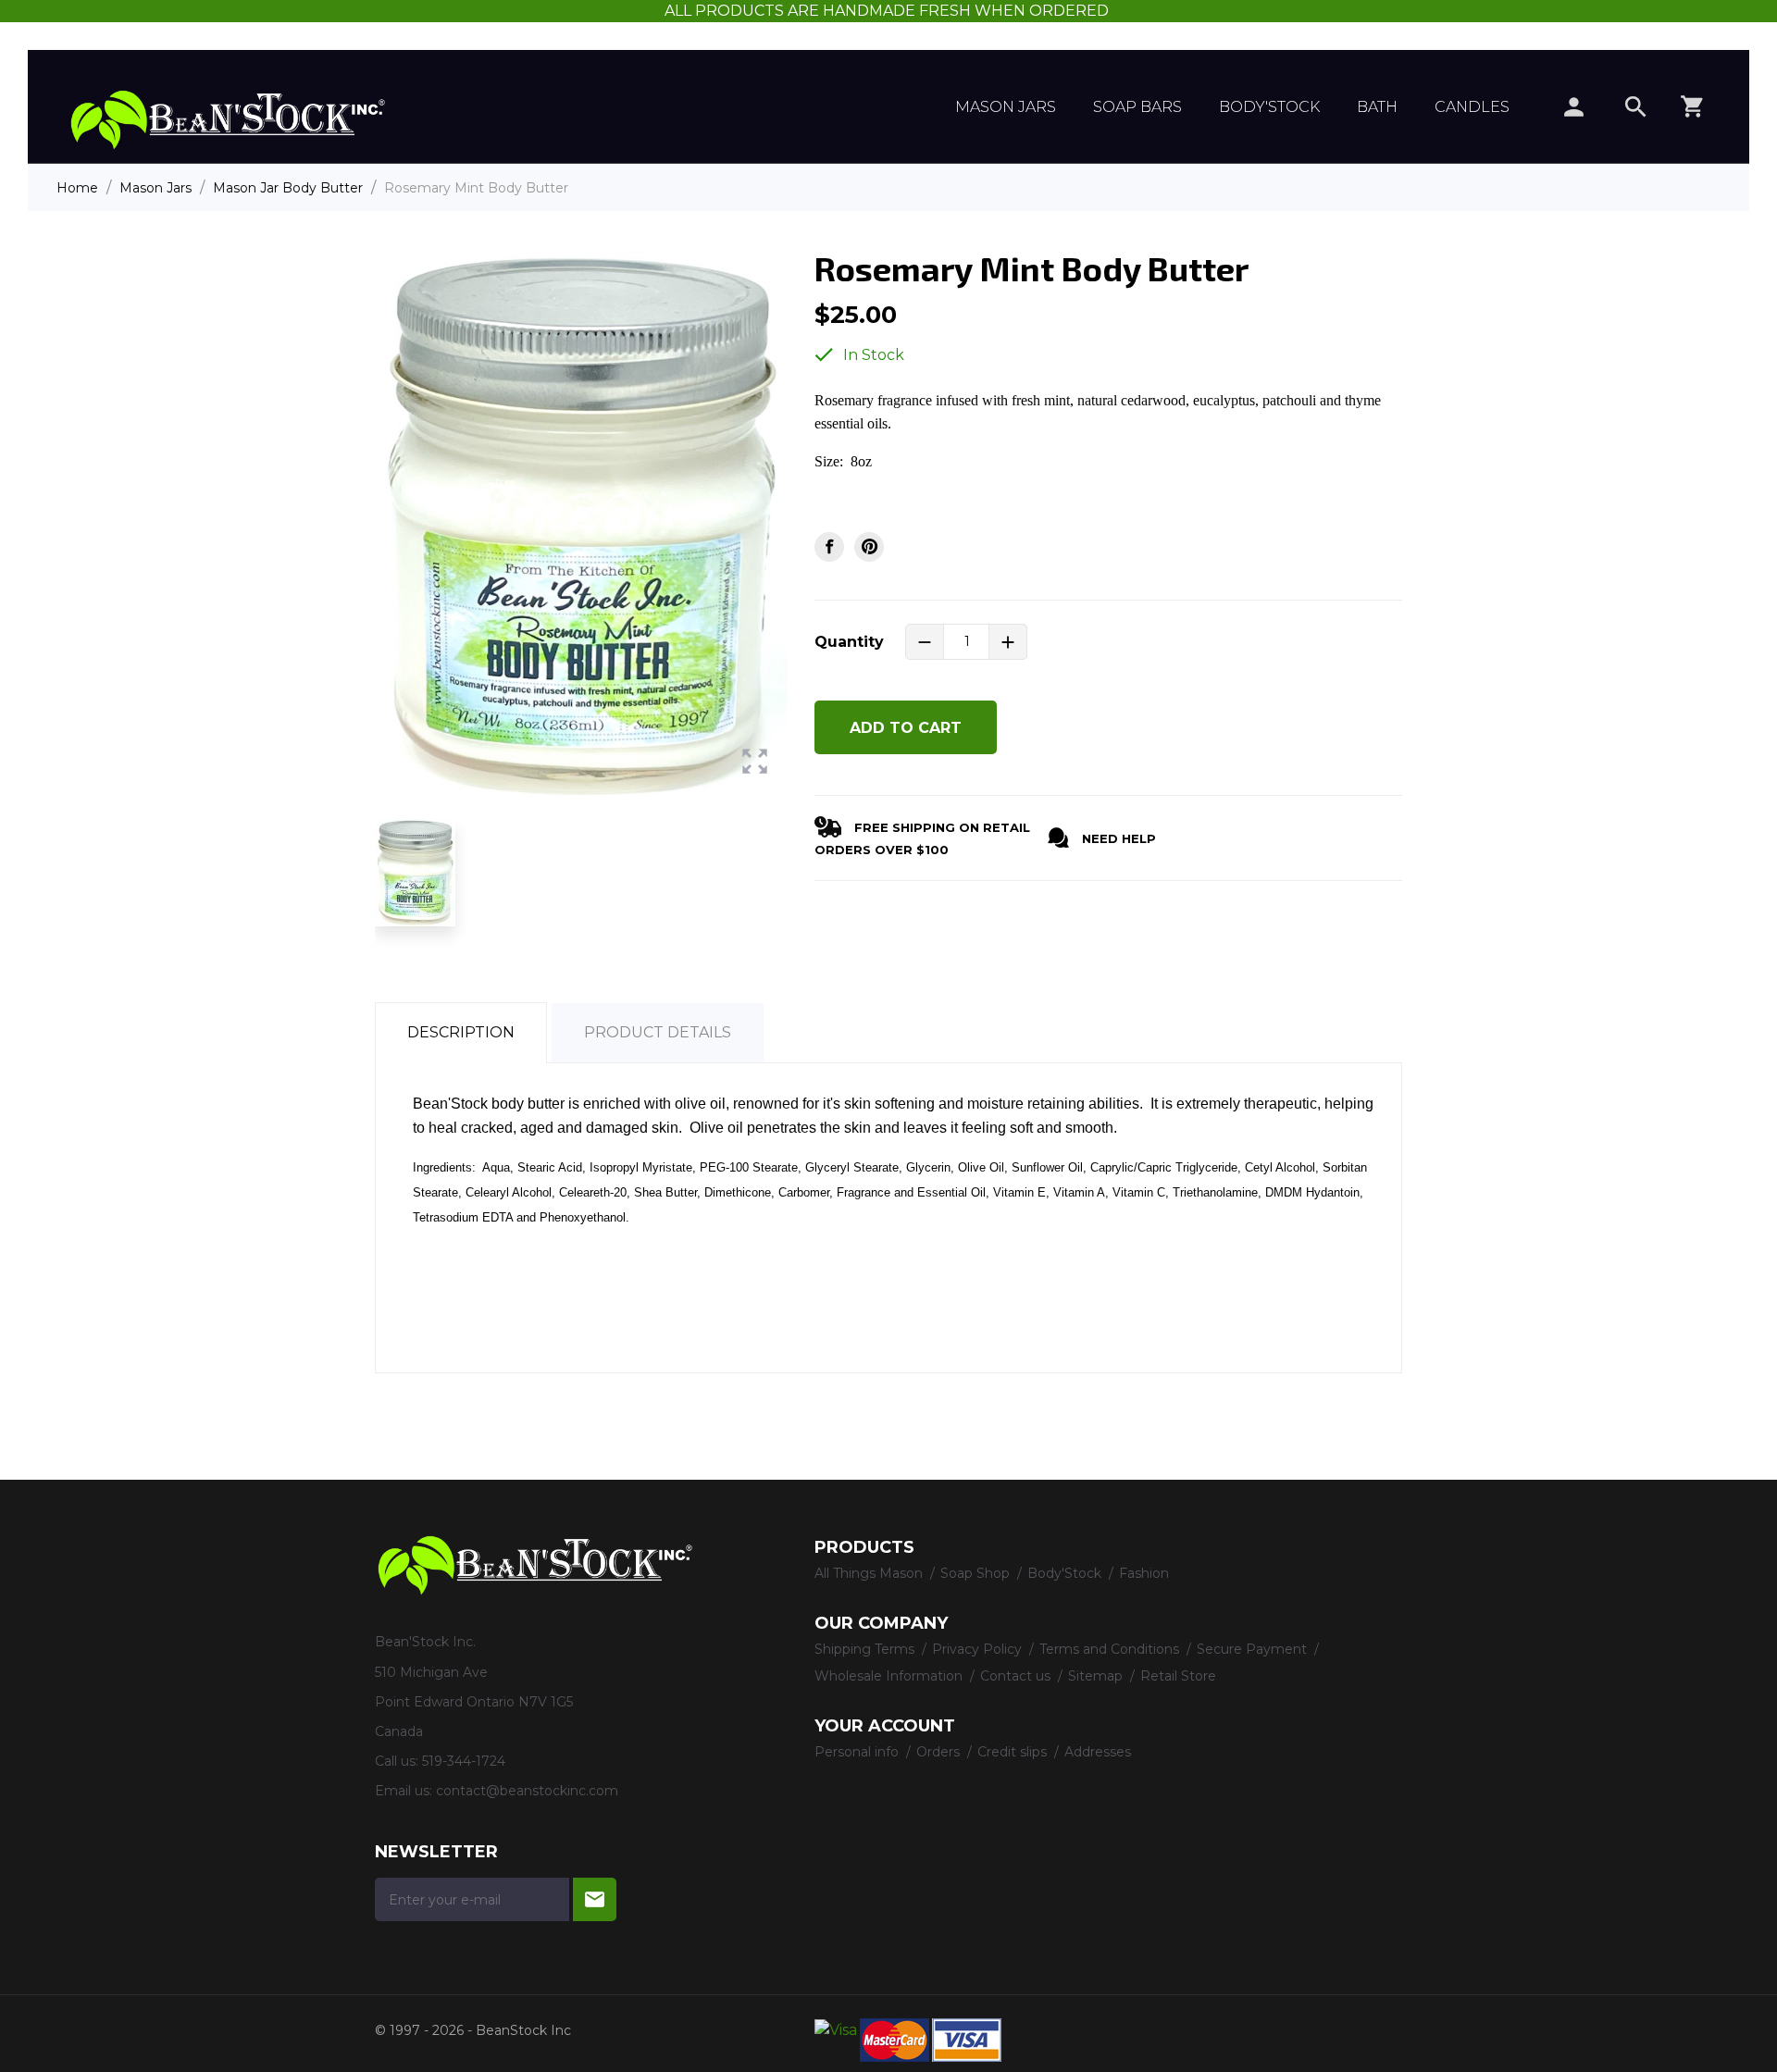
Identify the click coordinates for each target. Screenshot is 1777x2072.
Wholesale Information (890, 1676)
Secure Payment (1254, 1649)
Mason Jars (1006, 107)
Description (461, 1032)
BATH (1377, 107)
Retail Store (1178, 1676)
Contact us (1017, 1676)
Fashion (1144, 1573)
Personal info (858, 1752)
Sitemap (1097, 1676)
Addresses (1098, 1752)
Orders (940, 1752)
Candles (1472, 107)
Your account (885, 1726)
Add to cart (906, 728)
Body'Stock (1269, 107)
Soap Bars (1137, 107)
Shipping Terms (866, 1649)
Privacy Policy (979, 1649)
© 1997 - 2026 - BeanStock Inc (473, 2030)
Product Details (658, 1032)
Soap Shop (977, 1573)
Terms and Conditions (1111, 1649)
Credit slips (1014, 1752)
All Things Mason (870, 1573)
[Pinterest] (869, 547)
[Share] (829, 547)
